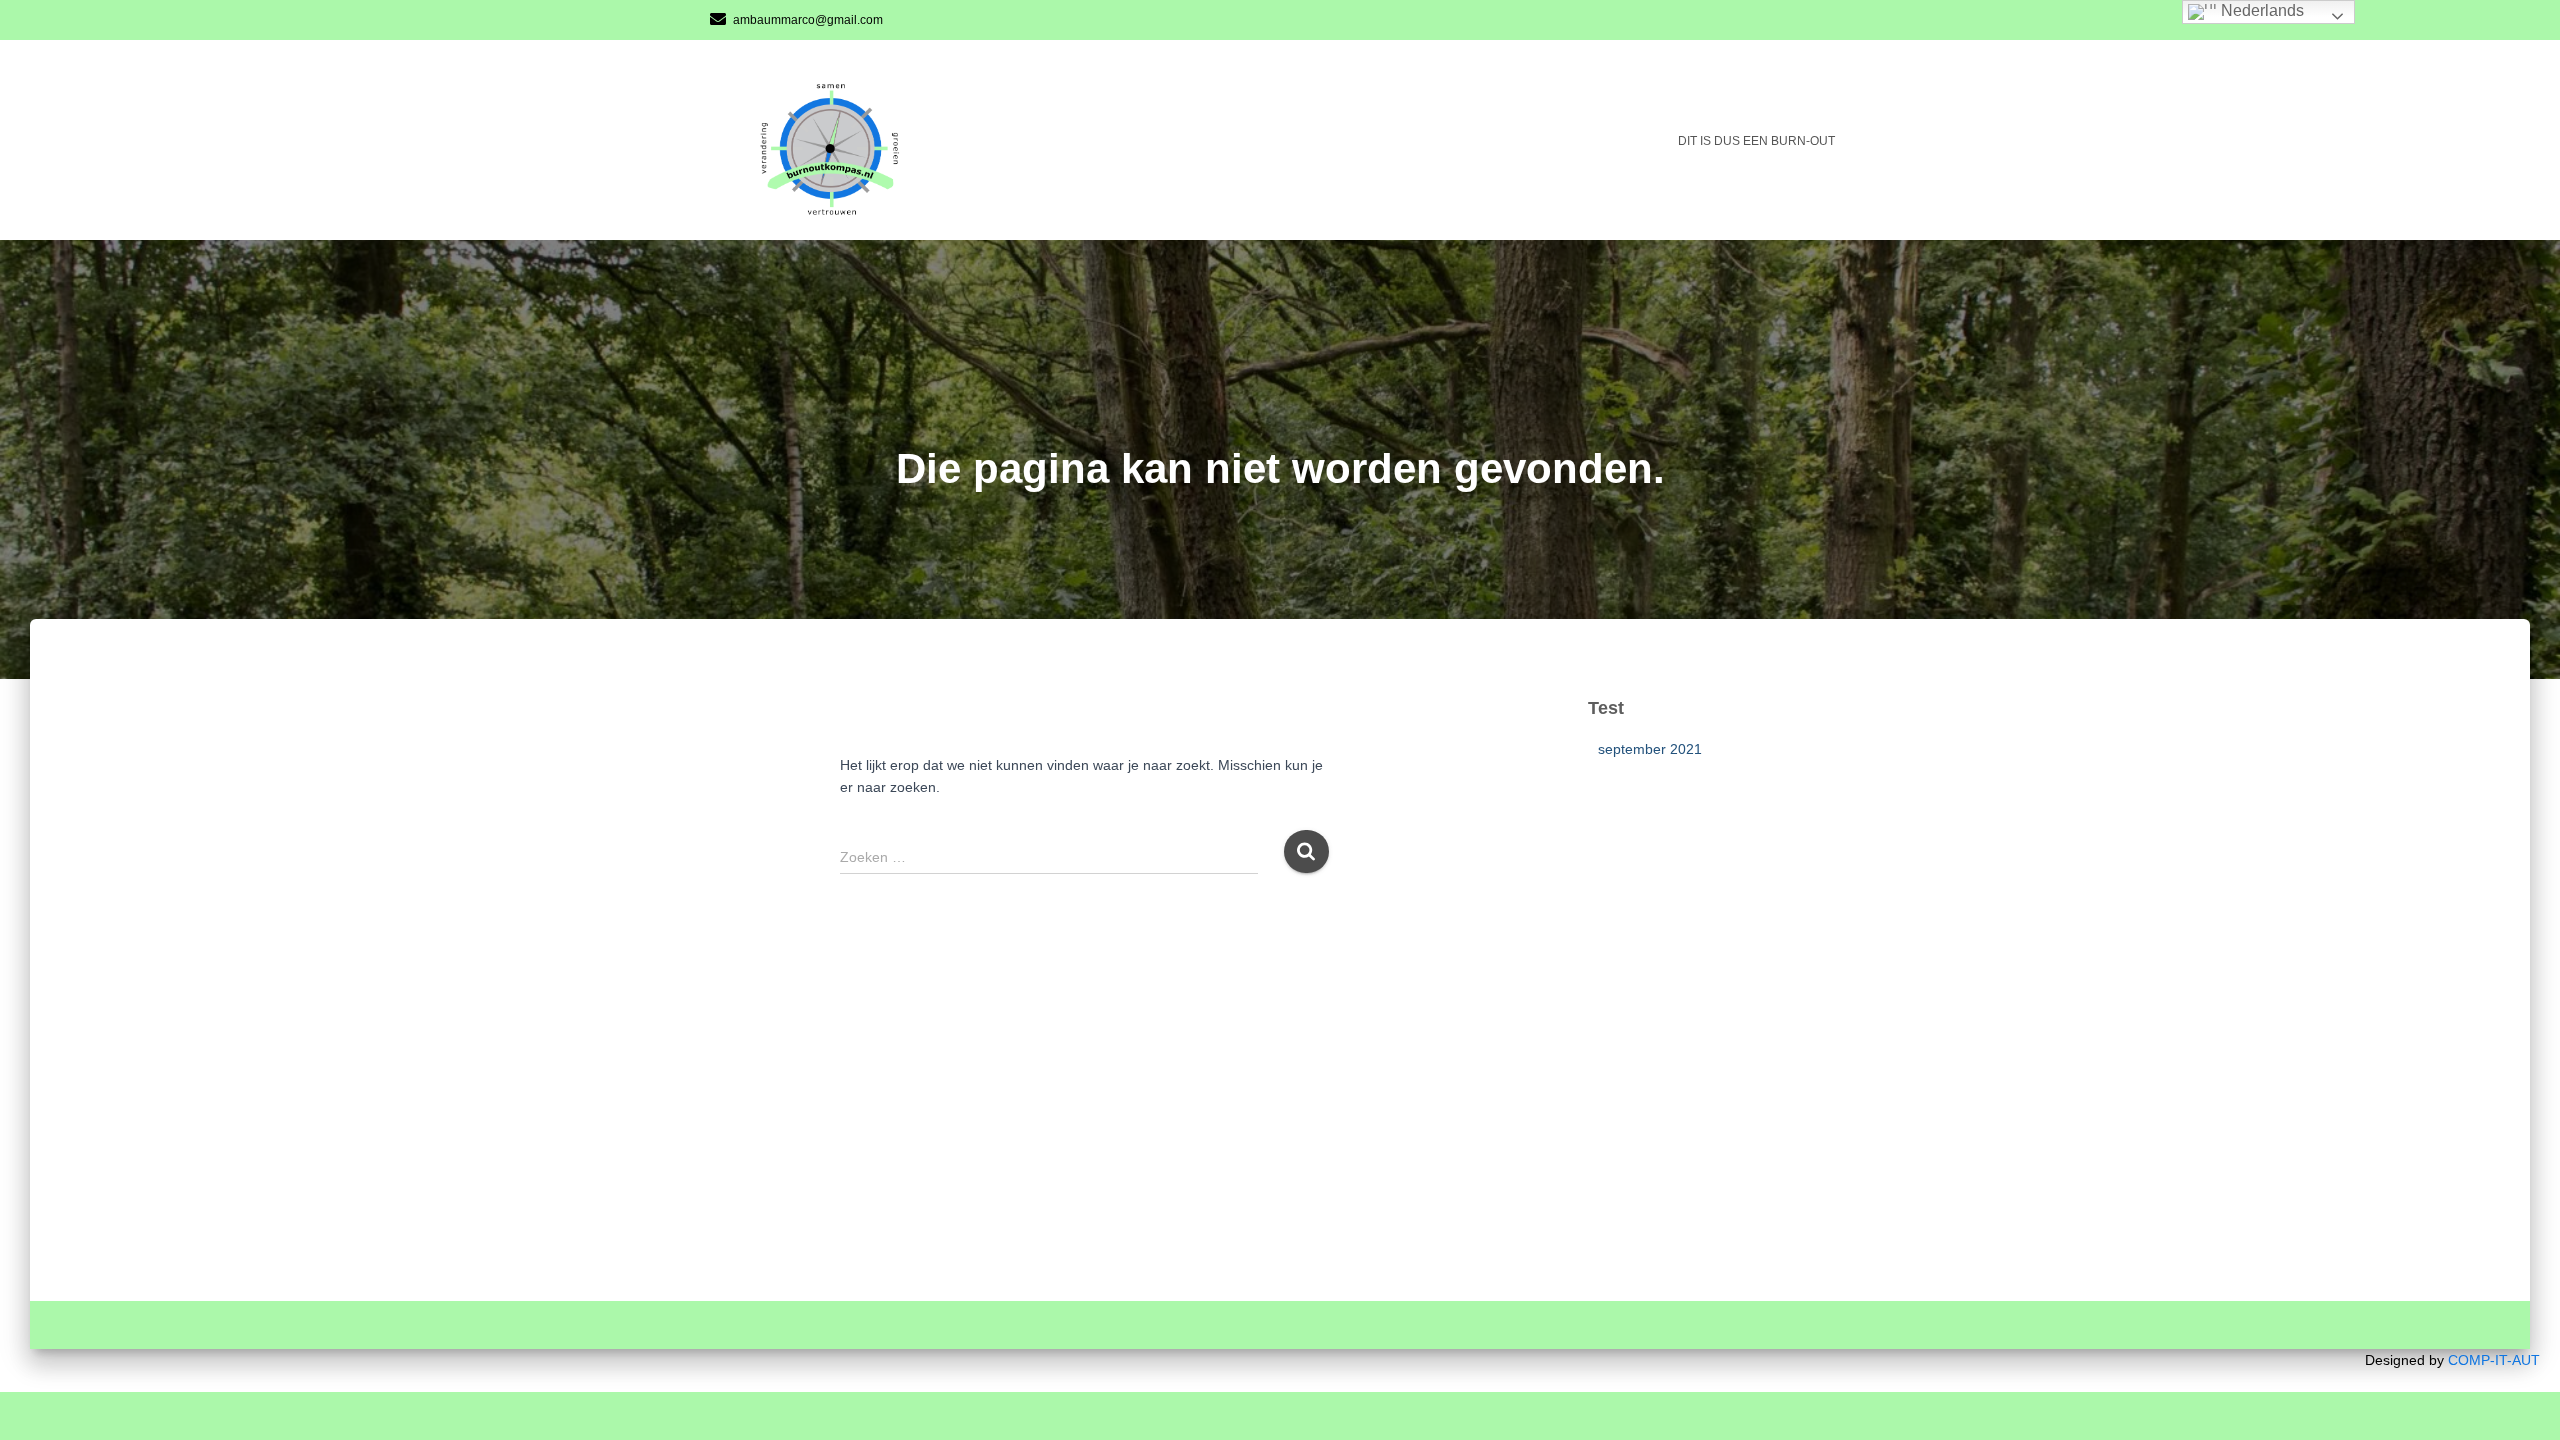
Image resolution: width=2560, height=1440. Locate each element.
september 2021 (1650, 749)
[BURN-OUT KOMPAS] (841, 140)
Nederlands (2260, 10)
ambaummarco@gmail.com (808, 20)
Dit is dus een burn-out (1756, 141)
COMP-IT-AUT (2494, 1360)
